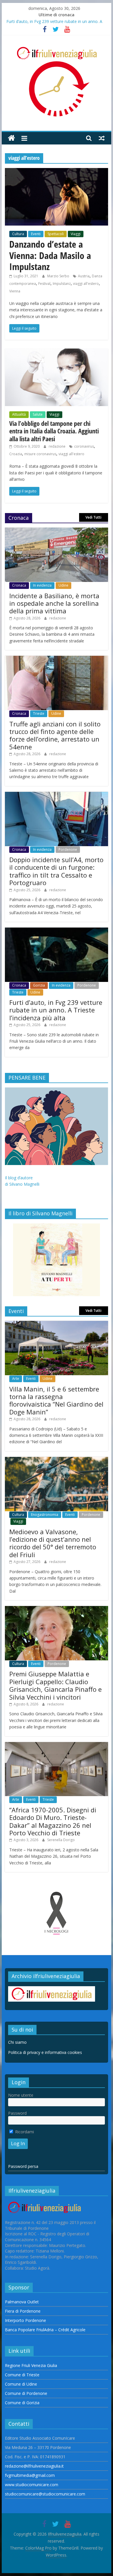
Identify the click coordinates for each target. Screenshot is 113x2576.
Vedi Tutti (93, 517)
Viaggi (76, 234)
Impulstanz (62, 284)
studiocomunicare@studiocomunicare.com (45, 2494)
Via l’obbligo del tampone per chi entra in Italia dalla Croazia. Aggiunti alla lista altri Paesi (54, 431)
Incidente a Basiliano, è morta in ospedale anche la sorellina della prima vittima (54, 603)
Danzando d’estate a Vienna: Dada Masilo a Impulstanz (50, 255)
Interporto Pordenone (25, 2320)
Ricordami (24, 2132)
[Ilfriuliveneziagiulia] (11, 138)
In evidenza (42, 585)
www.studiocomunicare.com (32, 2485)
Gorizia (39, 985)
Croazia (16, 454)
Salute (38, 414)
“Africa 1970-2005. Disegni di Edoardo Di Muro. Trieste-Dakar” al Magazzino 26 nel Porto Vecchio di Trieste (53, 1821)
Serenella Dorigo (61, 1840)
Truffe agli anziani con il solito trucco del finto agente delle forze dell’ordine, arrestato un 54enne (55, 735)
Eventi (36, 234)
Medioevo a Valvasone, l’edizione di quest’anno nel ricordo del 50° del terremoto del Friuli (53, 1543)
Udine (63, 585)
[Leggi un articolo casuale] (102, 138)
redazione (58, 446)
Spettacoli (56, 234)
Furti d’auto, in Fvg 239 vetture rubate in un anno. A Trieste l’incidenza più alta (56, 1010)
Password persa (23, 2166)
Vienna (15, 291)
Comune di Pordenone (26, 2393)
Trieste (39, 713)
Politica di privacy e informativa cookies (45, 2052)
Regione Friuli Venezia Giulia (31, 2365)
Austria (84, 276)
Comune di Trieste (22, 2375)
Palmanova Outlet (22, 2302)
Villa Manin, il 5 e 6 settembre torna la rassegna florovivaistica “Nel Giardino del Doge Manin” (56, 1400)
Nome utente (21, 2095)
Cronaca (19, 585)
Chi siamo (17, 2042)
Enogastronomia (45, 1515)
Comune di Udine (21, 2384)
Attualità (19, 414)
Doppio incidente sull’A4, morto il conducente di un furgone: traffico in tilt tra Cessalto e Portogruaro (56, 871)
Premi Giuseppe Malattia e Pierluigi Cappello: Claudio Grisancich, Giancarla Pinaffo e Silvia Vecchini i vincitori (55, 1685)
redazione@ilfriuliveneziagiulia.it (34, 2466)
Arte (16, 1379)
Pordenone (68, 850)
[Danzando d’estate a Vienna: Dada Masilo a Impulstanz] (57, 172)
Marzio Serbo (59, 276)
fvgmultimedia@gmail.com (30, 2475)
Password (17, 2113)
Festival (44, 284)
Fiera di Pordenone (23, 2311)
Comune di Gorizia (22, 2403)
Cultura (18, 234)
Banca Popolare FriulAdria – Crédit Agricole (45, 2330)
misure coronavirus (40, 454)
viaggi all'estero (86, 284)
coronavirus (84, 446)
